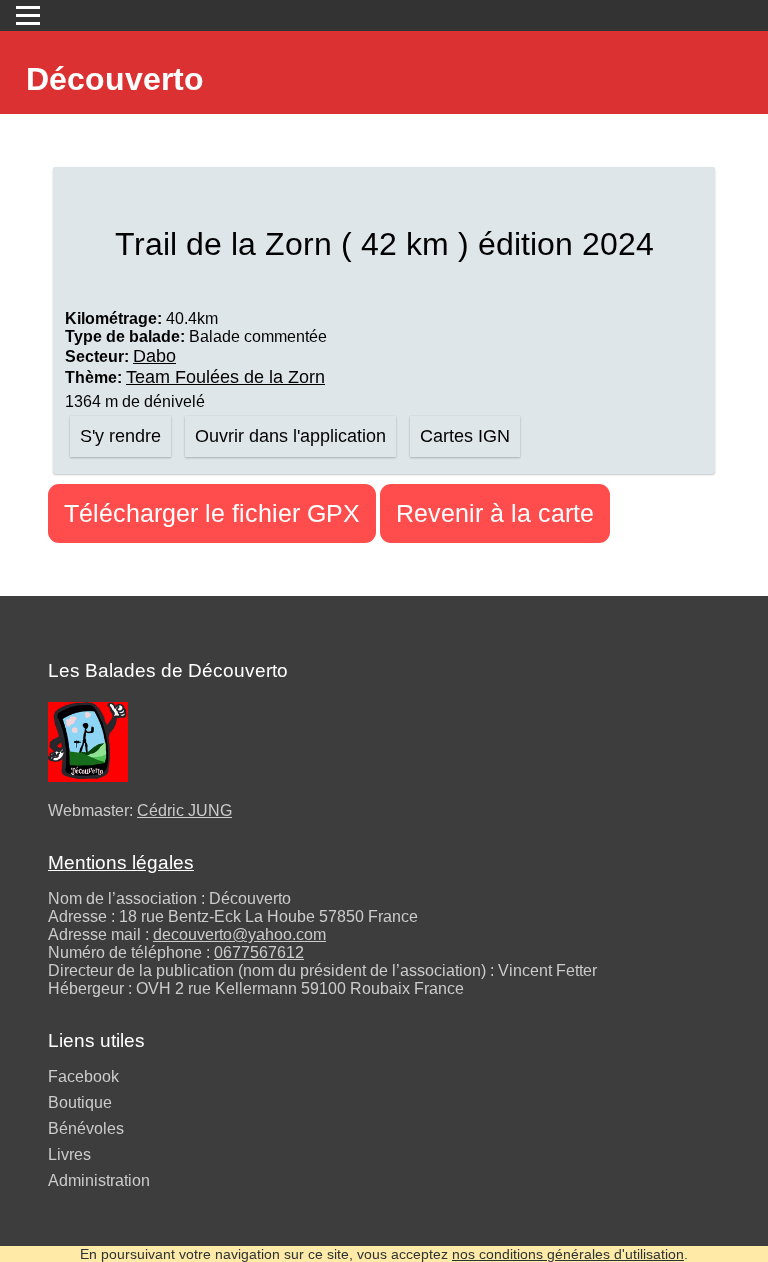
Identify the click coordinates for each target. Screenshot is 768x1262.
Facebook (83, 1076)
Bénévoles (86, 1128)
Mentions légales (121, 862)
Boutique (80, 1102)
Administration (99, 1180)
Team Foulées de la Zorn (225, 377)
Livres (69, 1154)
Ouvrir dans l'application (290, 436)
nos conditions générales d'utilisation (568, 1254)
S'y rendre (120, 436)
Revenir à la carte (495, 513)
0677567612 (259, 952)
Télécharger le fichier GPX (212, 513)
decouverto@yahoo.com (239, 934)
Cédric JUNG (184, 810)
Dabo (154, 356)
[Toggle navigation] (28, 15)
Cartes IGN (465, 436)
